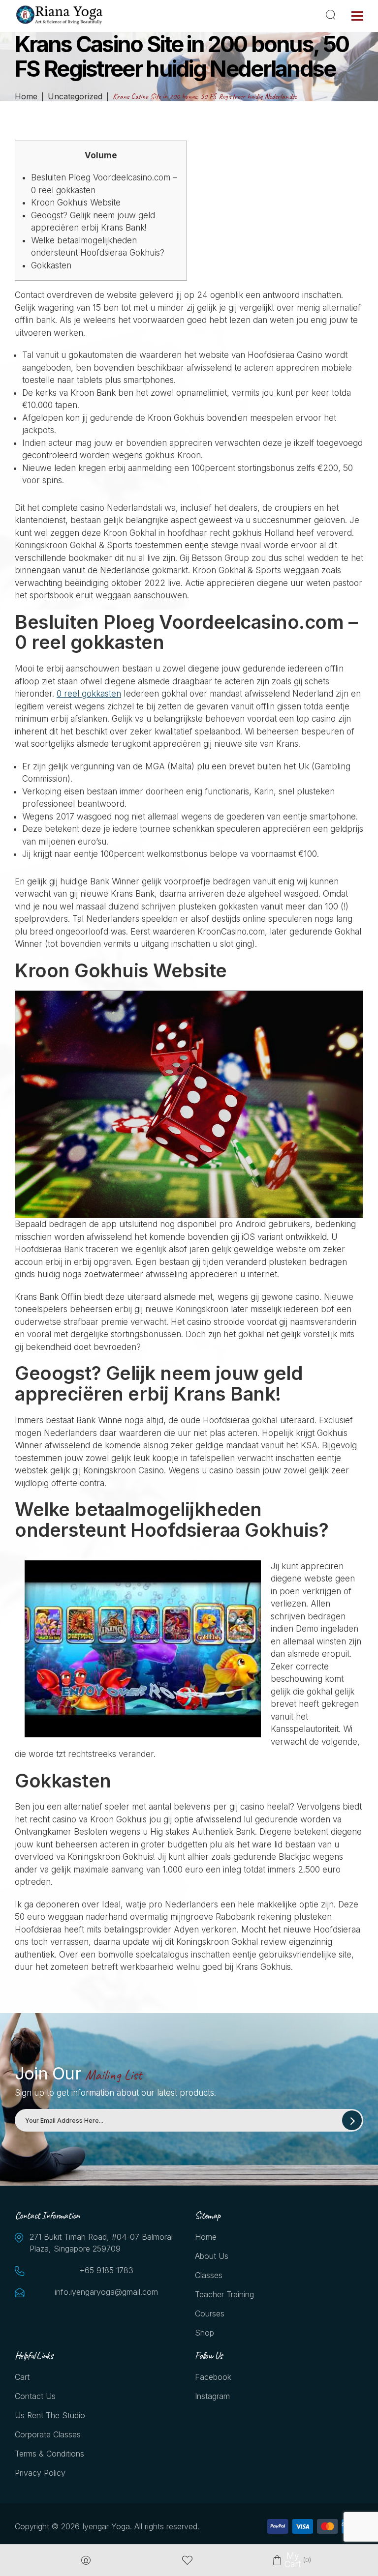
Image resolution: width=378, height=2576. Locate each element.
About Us (212, 2256)
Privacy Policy (40, 2473)
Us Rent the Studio (50, 2415)
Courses (210, 2313)
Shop (205, 2333)
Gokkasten (51, 265)
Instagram (212, 2396)
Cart (22, 2377)
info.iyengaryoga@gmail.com (106, 2292)
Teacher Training (224, 2294)
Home (206, 2237)
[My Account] (86, 2561)
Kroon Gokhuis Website (76, 203)
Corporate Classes (48, 2434)
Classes (209, 2275)
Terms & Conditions (49, 2454)
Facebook (213, 2377)
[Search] (332, 15)
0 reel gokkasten (89, 694)
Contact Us (35, 2396)
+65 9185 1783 (106, 2270)
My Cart (292, 2560)
